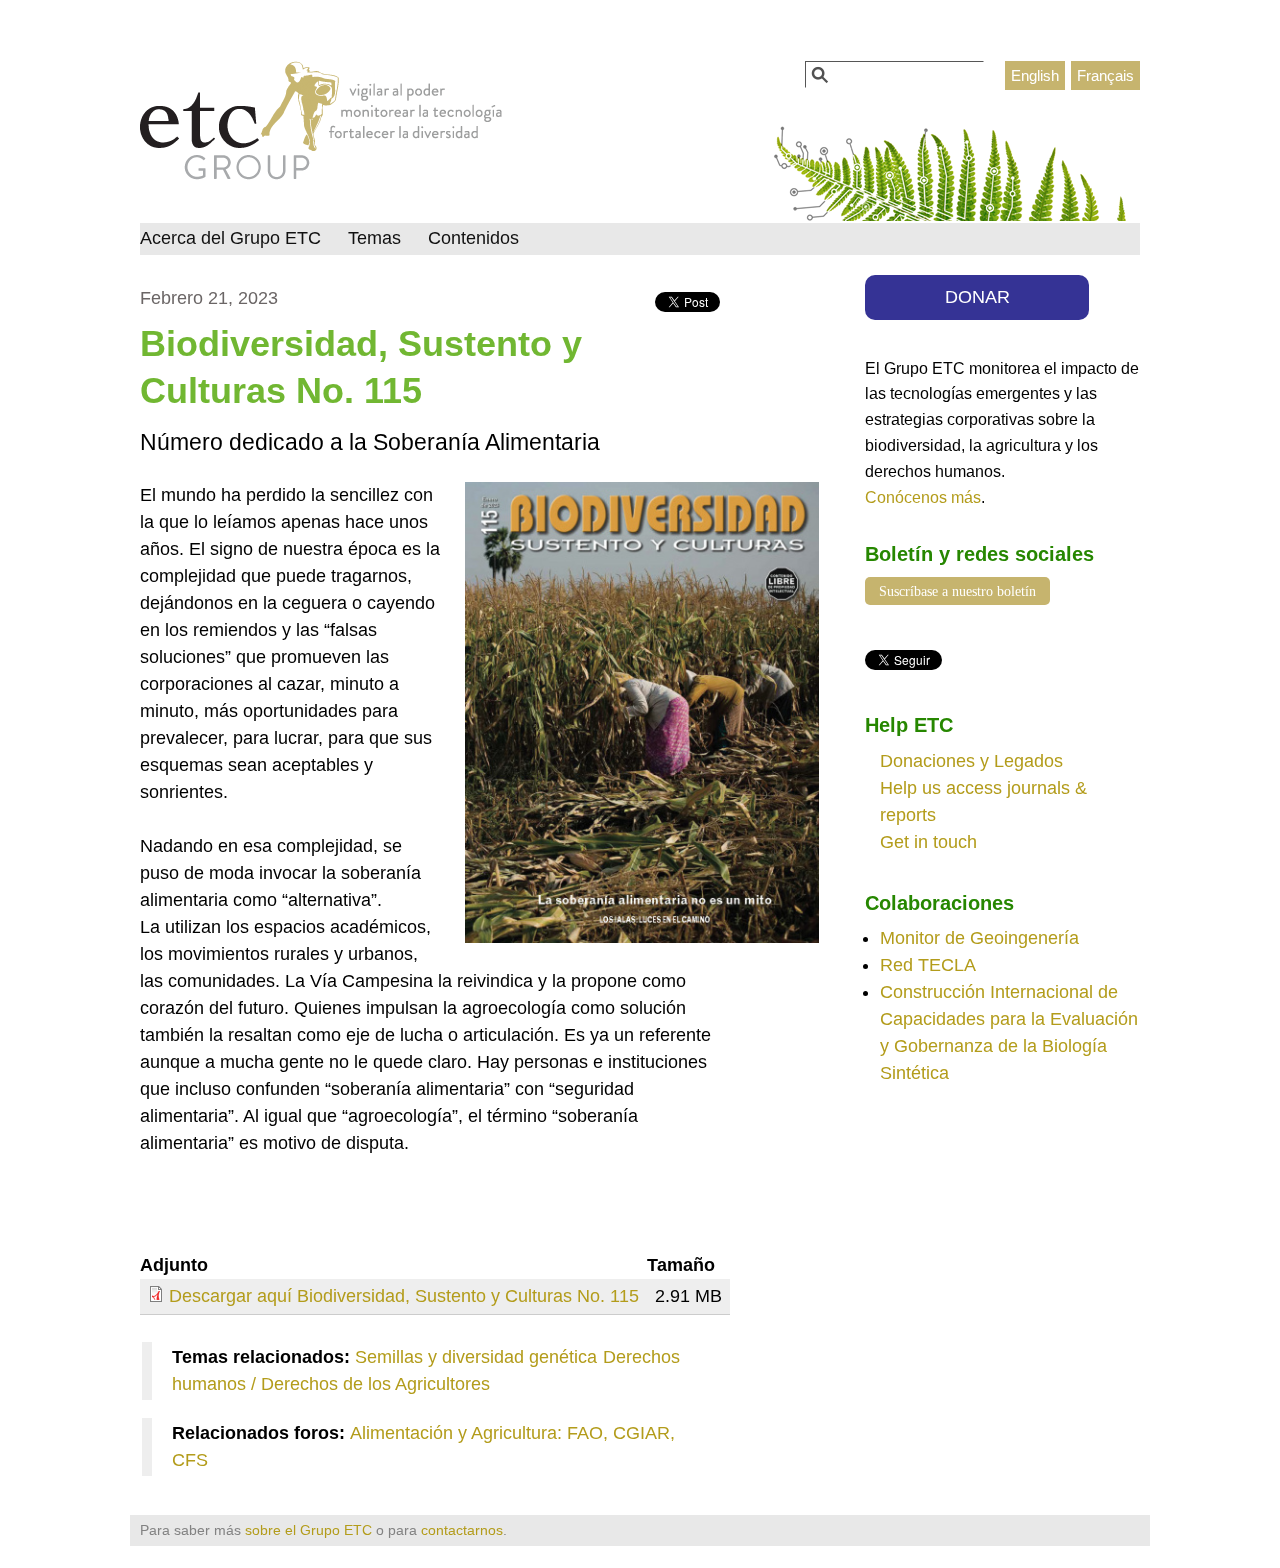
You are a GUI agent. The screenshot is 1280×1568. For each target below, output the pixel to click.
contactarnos (462, 1530)
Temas (374, 238)
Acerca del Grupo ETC (230, 238)
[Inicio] (321, 126)
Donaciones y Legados (971, 761)
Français (1105, 75)
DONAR (977, 297)
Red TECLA (928, 965)
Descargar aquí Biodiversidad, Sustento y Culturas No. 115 (404, 1296)
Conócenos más (923, 497)
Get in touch (928, 842)
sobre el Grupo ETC (308, 1530)
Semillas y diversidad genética (476, 1357)
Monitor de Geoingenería (979, 938)
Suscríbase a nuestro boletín (957, 591)
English (1035, 75)
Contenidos (473, 238)
